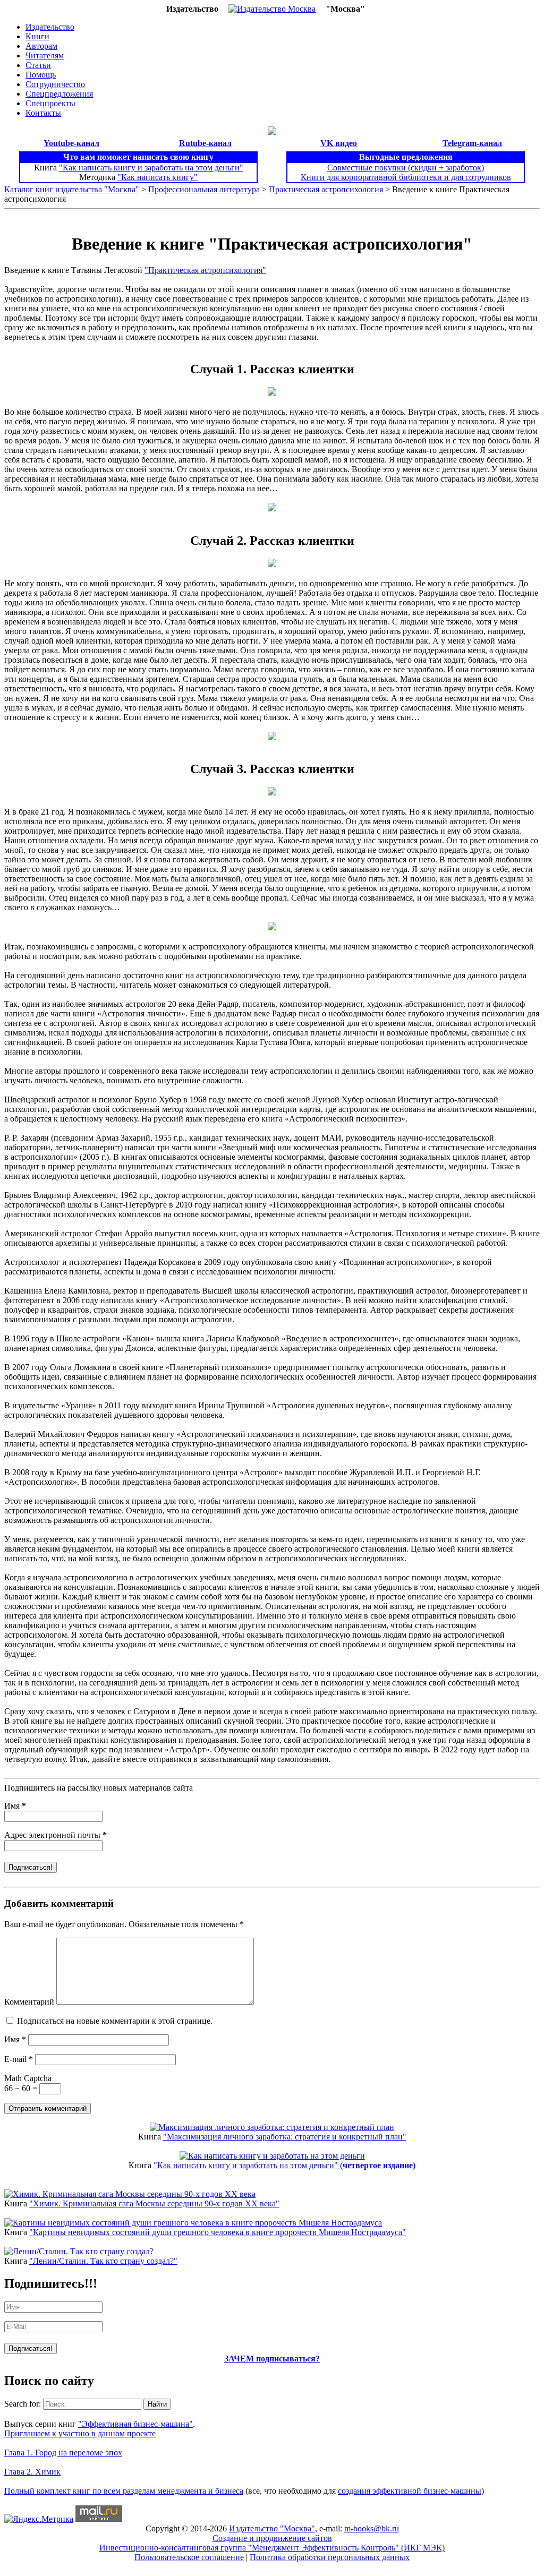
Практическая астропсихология (326, 189)
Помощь (41, 75)
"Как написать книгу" (158, 177)
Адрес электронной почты (56, 1835)
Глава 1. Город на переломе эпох (63, 2453)
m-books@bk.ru (372, 2528)
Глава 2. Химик (32, 2472)
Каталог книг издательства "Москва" (72, 189)
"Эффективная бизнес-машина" (135, 2424)
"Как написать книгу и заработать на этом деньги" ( (284, 2165)
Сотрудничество (55, 84)
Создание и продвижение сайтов (272, 2538)
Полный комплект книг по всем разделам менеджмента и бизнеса (124, 2491)
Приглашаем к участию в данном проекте (80, 2433)
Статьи (38, 65)
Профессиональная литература (204, 189)
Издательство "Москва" (272, 2528)
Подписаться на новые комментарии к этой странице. (115, 2021)
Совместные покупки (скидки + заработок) (406, 168)
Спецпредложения (59, 94)
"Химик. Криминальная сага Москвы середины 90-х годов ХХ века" (154, 2203)
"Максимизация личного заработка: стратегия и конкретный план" (285, 2137)
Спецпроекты (50, 103)
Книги (37, 36)
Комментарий (29, 2002)
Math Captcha (28, 2078)
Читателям (45, 55)
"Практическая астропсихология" (205, 270)
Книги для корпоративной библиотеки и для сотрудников (406, 177)
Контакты (43, 113)
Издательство (50, 27)
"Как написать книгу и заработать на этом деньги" (151, 168)
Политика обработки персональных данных (330, 2557)
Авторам (41, 46)
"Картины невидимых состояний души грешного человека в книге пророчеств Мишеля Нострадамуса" (218, 2232)
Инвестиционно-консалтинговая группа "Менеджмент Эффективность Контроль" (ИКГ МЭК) (272, 2548)
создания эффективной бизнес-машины (410, 2491)
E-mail (19, 2059)
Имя (15, 1806)
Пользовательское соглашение (189, 2557)
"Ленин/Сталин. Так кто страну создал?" (103, 2261)
